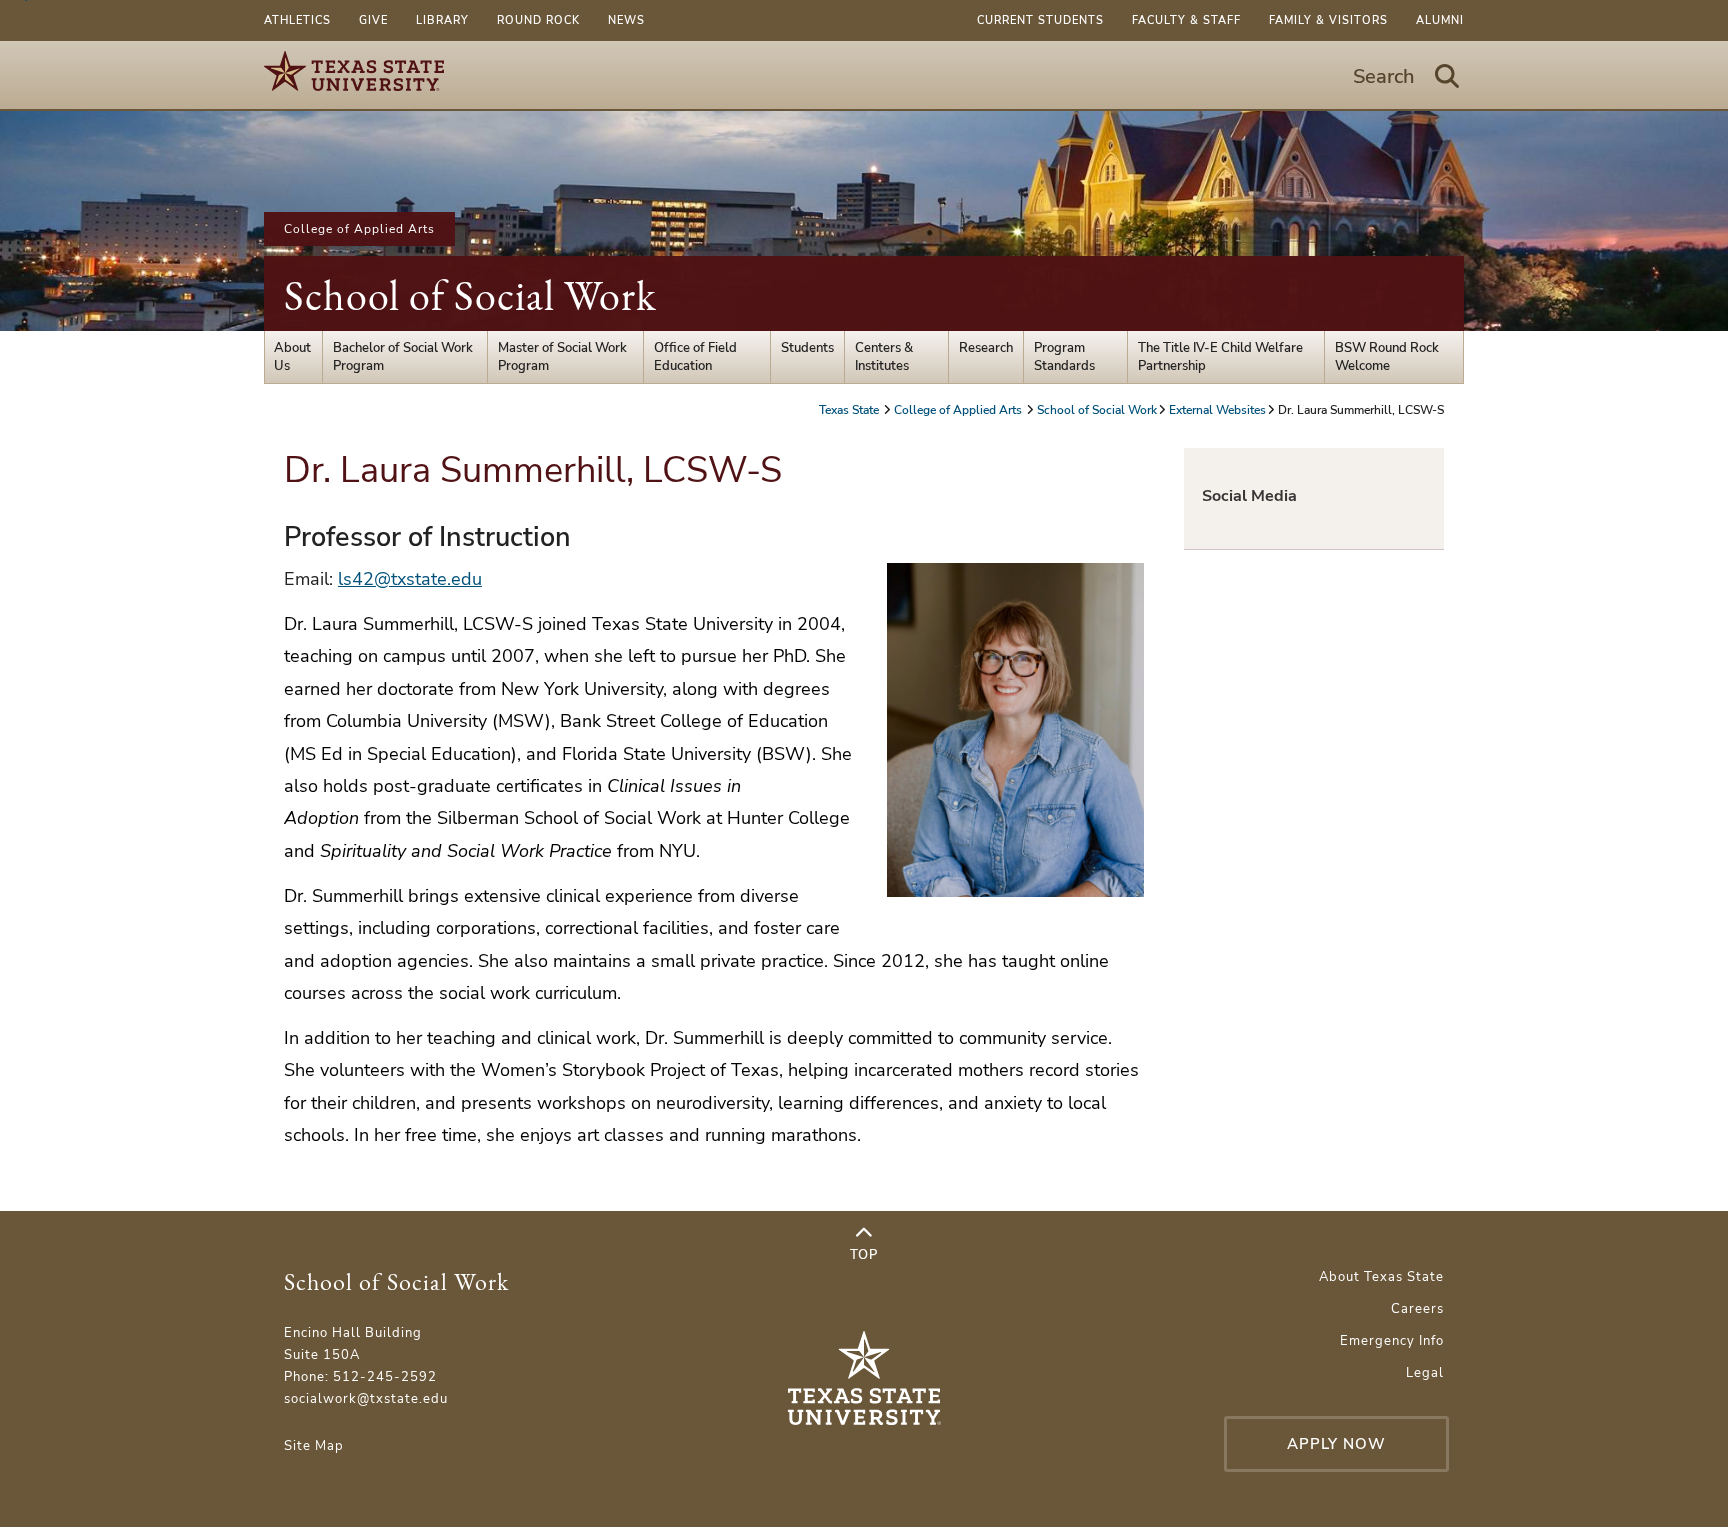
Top (864, 1255)
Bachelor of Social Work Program (403, 357)
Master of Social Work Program (562, 357)
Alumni (1440, 20)
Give (373, 20)
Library (442, 20)
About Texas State (1381, 1277)
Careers (1417, 1309)
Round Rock (538, 20)
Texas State (850, 410)
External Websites (1217, 410)
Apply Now (1336, 1444)
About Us (292, 357)
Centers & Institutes (884, 357)
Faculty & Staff (1186, 20)
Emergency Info (1392, 1341)
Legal (1425, 1373)
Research (986, 348)
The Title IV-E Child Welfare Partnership (1220, 357)
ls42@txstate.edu (410, 579)
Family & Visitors (1328, 20)
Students (807, 348)
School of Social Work (470, 295)
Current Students (1040, 20)
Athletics (297, 20)
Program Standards (1064, 357)
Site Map (314, 1446)
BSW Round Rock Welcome (1387, 357)
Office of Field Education (695, 357)
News (626, 20)
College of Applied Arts (359, 229)
